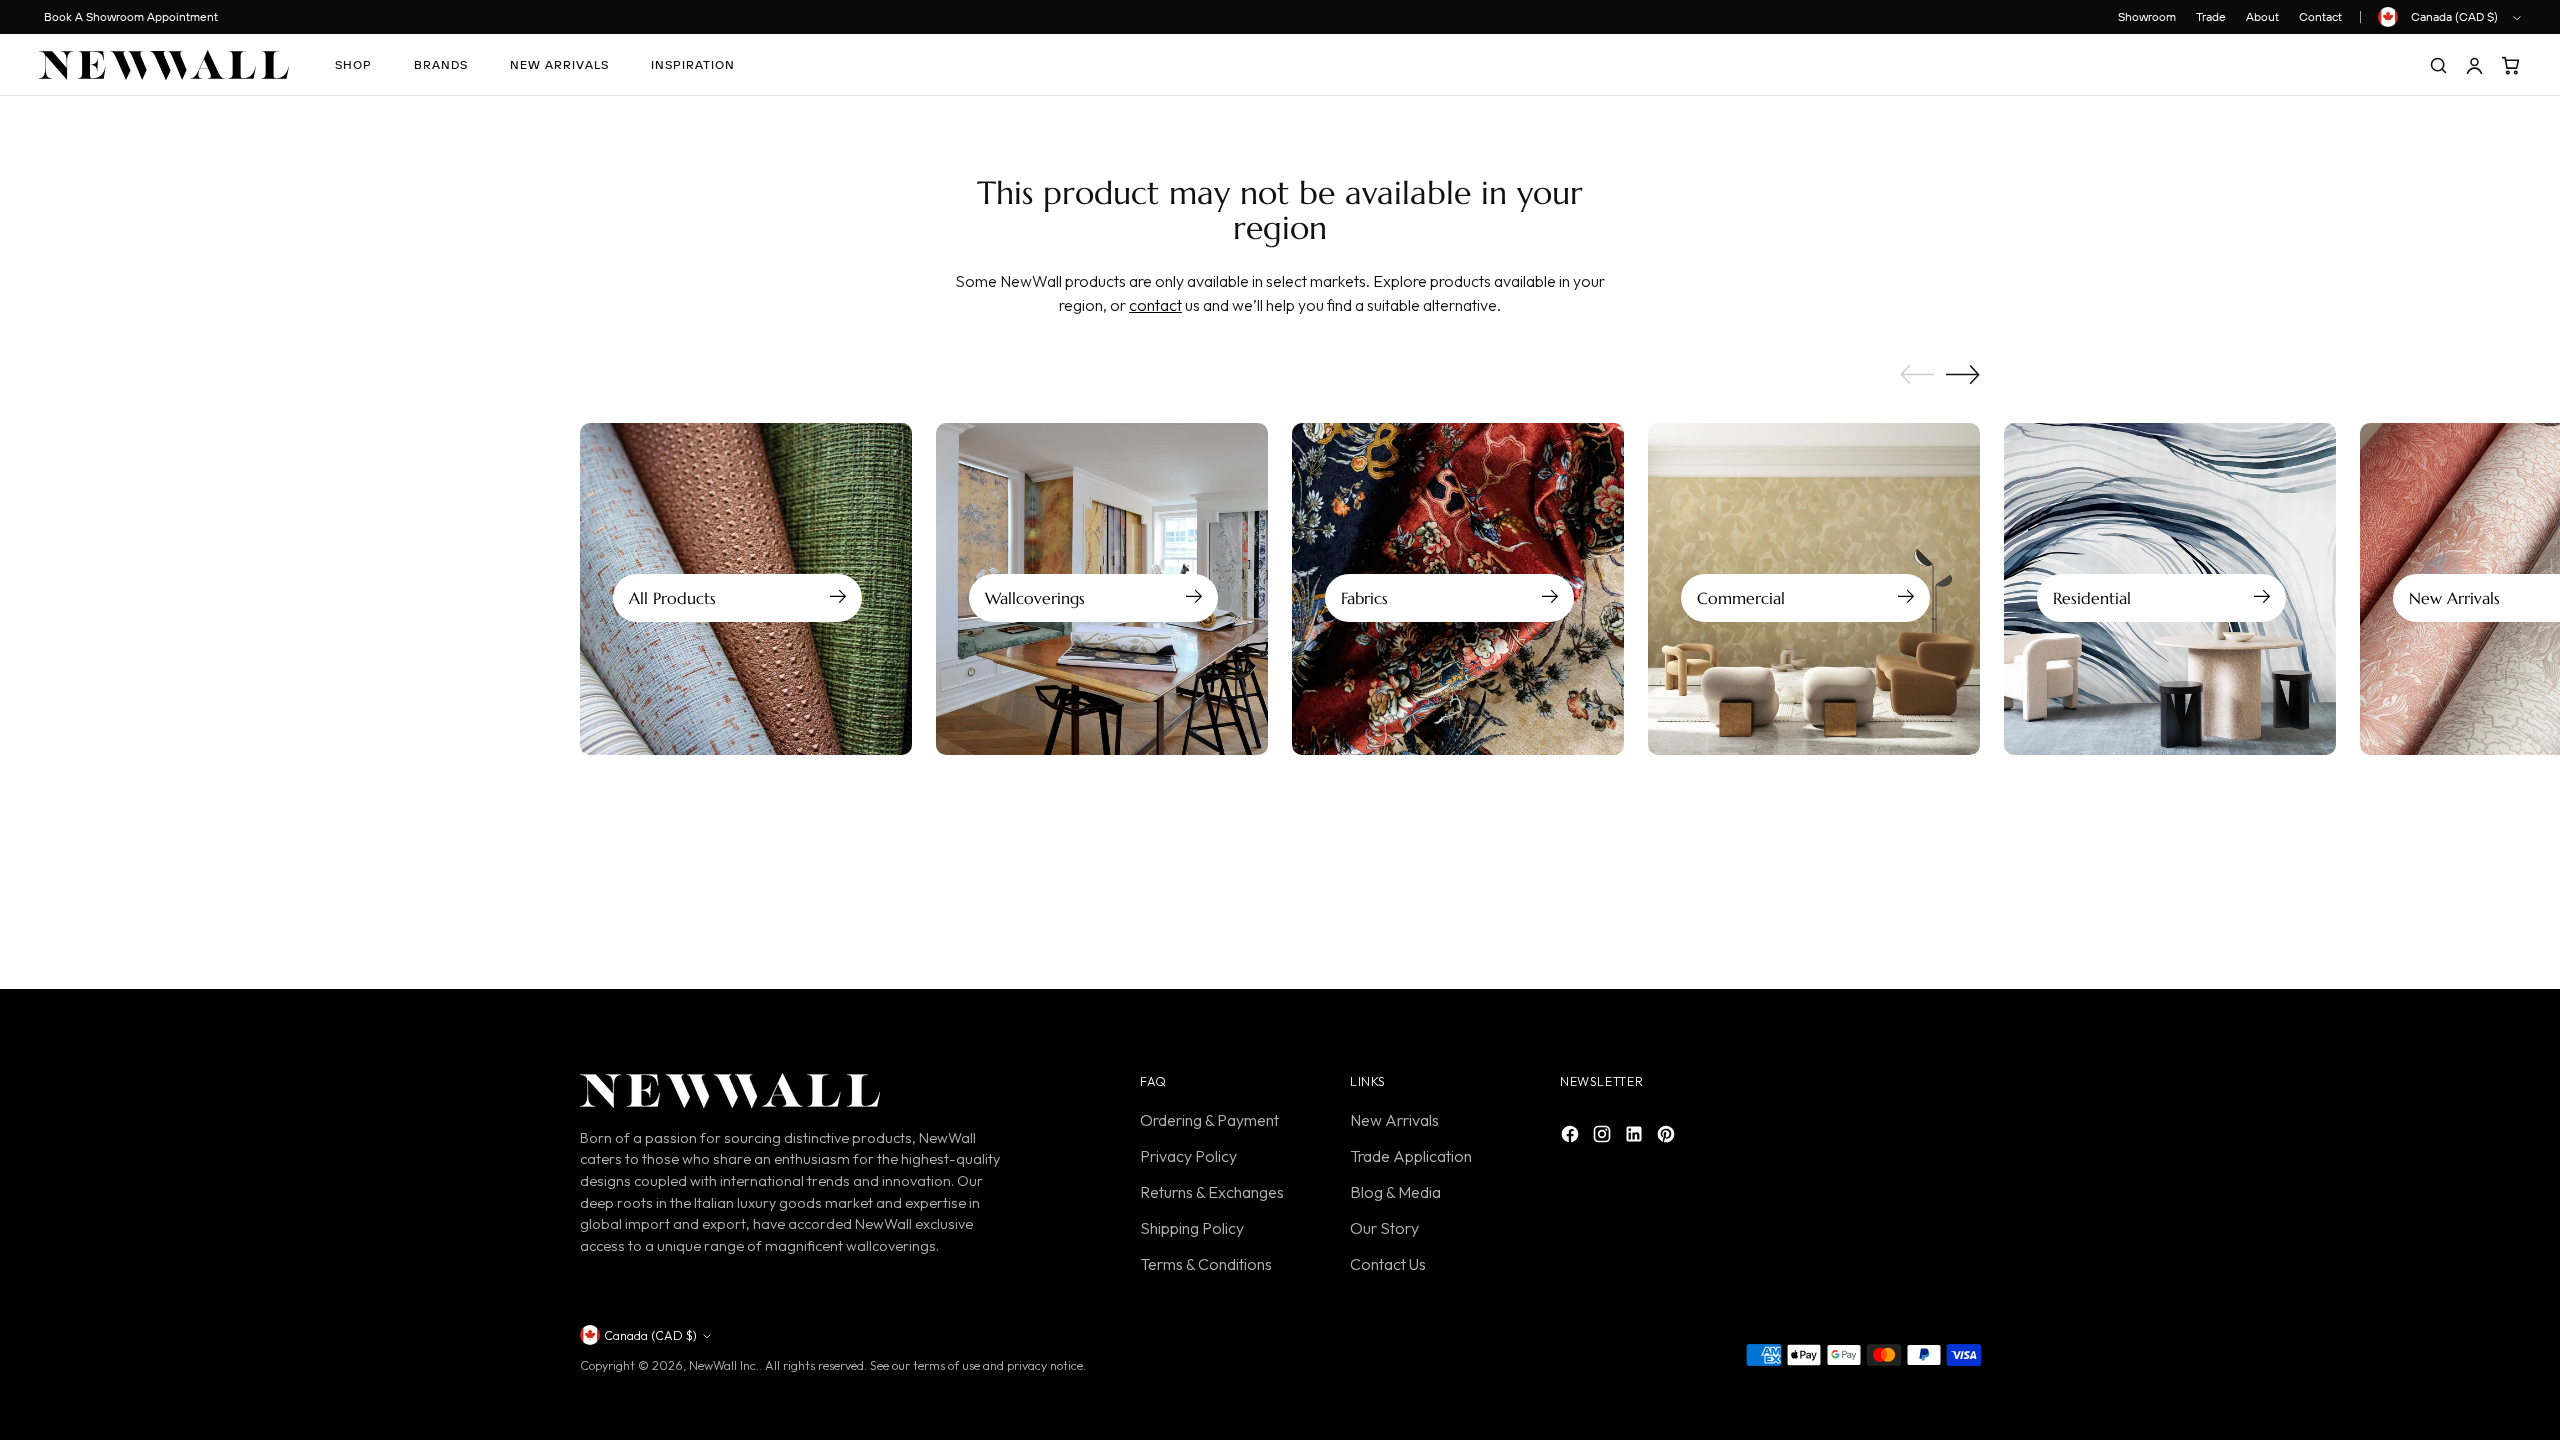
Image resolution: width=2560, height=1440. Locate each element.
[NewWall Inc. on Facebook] (1572, 1137)
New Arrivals (1394, 1120)
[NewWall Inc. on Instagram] (1604, 1137)
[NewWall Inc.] (164, 65)
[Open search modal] (2438, 65)
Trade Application (1411, 1156)
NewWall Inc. (724, 1365)
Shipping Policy (1192, 1228)
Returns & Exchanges (1212, 1192)
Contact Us (1388, 1264)
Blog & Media (1395, 1192)
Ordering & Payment (1209, 1120)
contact (1155, 305)
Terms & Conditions (1206, 1264)
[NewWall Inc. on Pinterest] (1668, 1137)
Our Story (1384, 1228)
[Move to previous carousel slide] (1917, 375)
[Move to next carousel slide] (1963, 374)
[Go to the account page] (2474, 65)
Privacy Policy (1188, 1156)
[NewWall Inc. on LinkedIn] (1636, 1137)
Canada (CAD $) (2454, 16)
